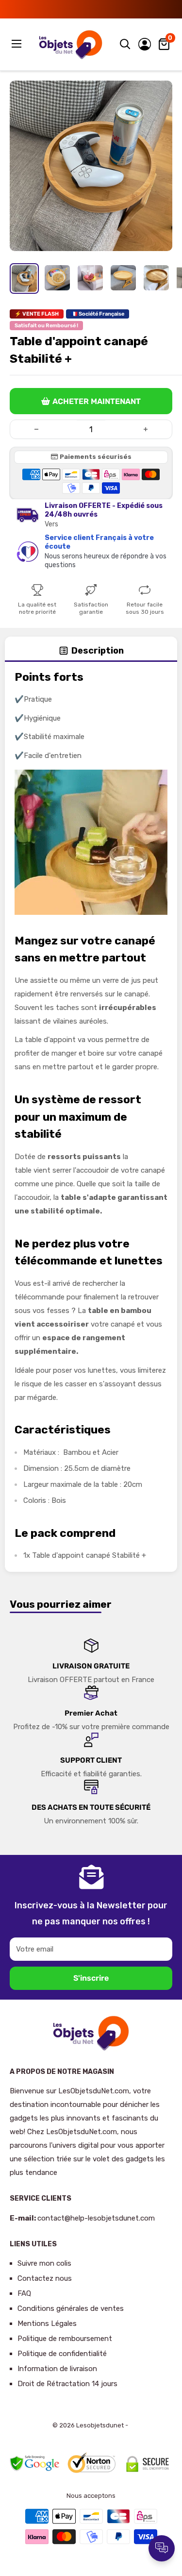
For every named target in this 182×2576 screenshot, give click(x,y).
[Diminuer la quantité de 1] (36, 429)
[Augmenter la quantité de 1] (146, 429)
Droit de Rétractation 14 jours (67, 2384)
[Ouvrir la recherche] (125, 44)
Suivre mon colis (44, 2263)
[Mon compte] (145, 44)
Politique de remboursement (65, 2339)
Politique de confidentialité (62, 2354)
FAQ (24, 2293)
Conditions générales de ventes (71, 2308)
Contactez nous (45, 2278)
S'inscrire (91, 1978)
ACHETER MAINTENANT (97, 401)
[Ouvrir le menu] (17, 44)
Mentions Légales (47, 2323)
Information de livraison (57, 2369)
